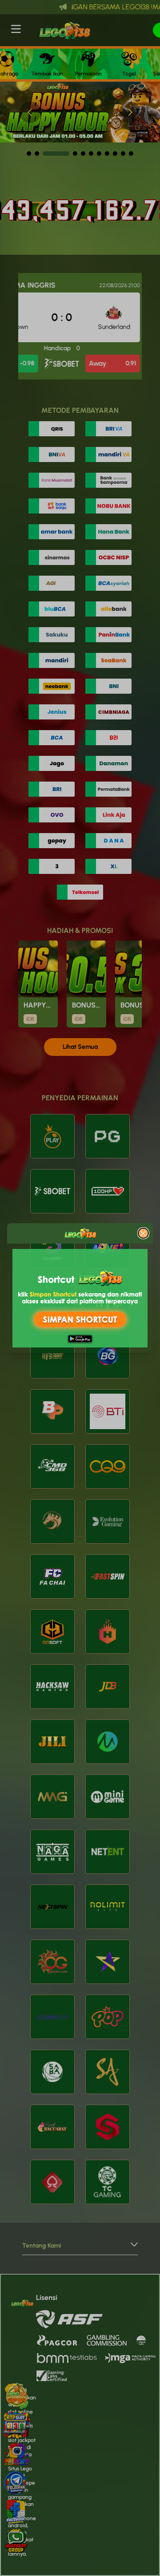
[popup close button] (143, 1233)
